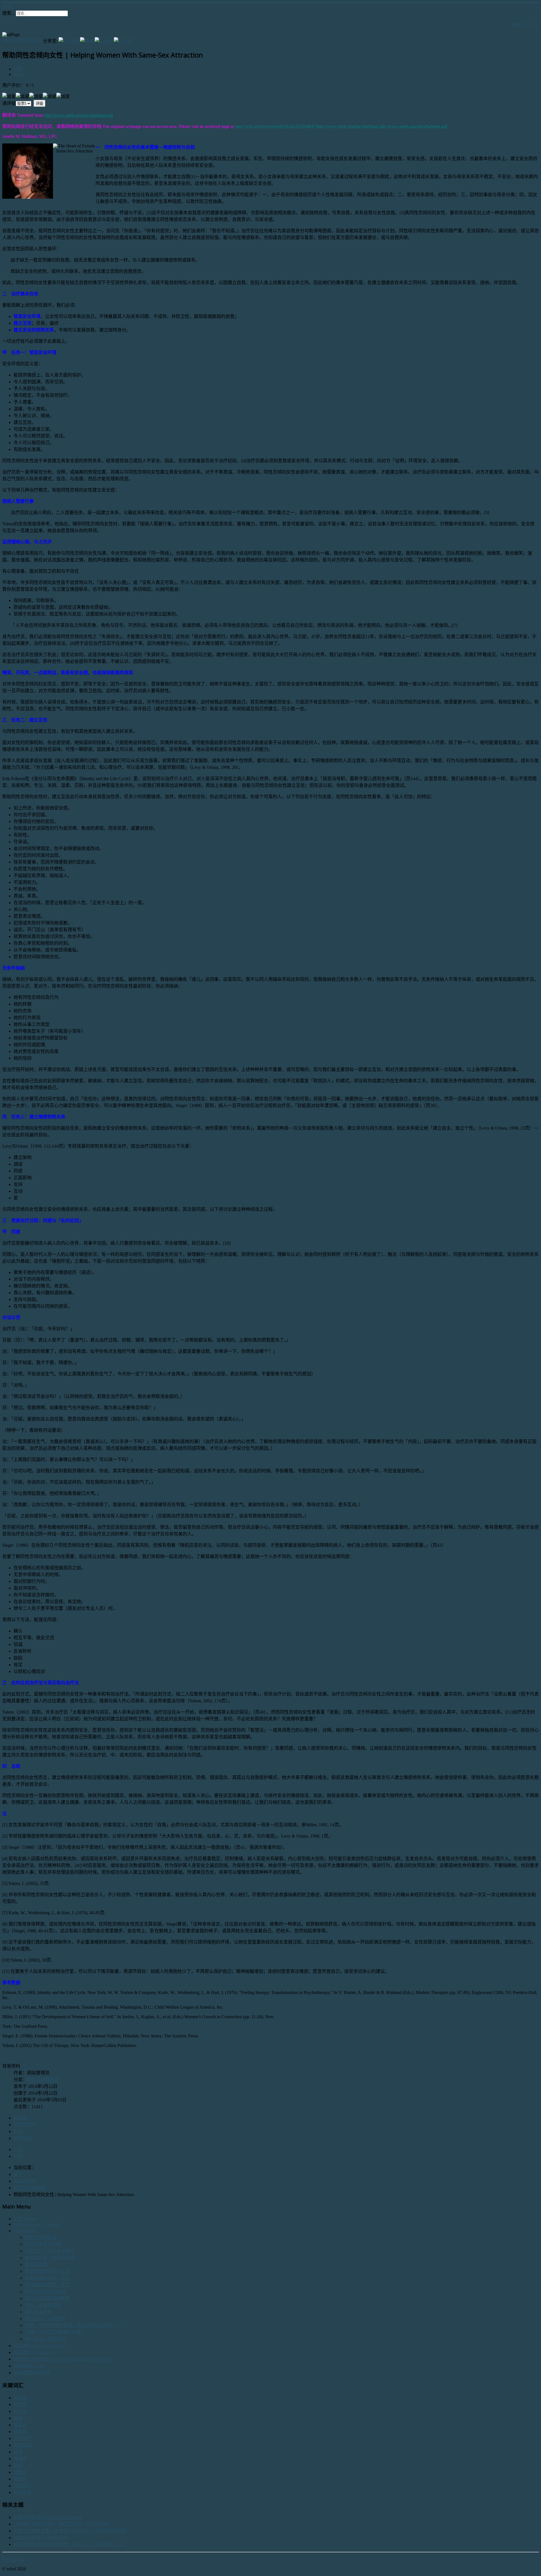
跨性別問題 (36, 2264)
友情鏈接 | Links (29, 2366)
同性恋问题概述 (43, 2080)
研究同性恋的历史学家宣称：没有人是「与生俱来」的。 (70, 2544)
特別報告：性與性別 (45, 2339)
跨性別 (20, 2405)
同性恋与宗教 (38, 2312)
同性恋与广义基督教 (45, 2319)
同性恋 (20, 2118)
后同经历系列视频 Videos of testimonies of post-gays (63, 2359)
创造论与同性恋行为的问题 (41, 2538)
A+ (526, 25)
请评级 (9, 103)
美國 (18, 2418)
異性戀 (20, 2479)
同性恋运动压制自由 (45, 2291)
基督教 (20, 2432)
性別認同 (23, 2438)
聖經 (18, 2465)
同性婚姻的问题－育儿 (47, 2278)
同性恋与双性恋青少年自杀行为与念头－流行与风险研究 (70, 2531)
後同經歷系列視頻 (32, 2373)
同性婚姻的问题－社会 (47, 2271)
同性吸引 (23, 2486)
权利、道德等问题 (43, 2305)
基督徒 (20, 2425)
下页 (18, 2156)
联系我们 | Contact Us (34, 2352)
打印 (18, 69)
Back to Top (13, 2559)
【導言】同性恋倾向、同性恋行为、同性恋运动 (61, 2524)
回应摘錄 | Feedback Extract (40, 2346)
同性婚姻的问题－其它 (47, 2285)
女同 (18, 2131)
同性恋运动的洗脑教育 (47, 2298)
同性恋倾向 (25, 2125)
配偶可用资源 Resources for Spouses (48, 2517)
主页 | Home (25, 2219)
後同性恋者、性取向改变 (50, 2258)
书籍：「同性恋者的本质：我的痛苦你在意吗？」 (73, 2325)
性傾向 (20, 2459)
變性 (18, 2452)
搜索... (8, 13)
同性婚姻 (23, 2445)
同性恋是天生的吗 (43, 2244)
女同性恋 (23, 2138)
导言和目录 (25, 2231)
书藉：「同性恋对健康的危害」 (55, 2332)
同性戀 (20, 2411)
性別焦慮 (23, 2492)
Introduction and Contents (37, 2224)
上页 (18, 2149)
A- (536, 25)
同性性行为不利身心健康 (50, 2251)
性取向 (20, 2472)
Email (19, 74)
